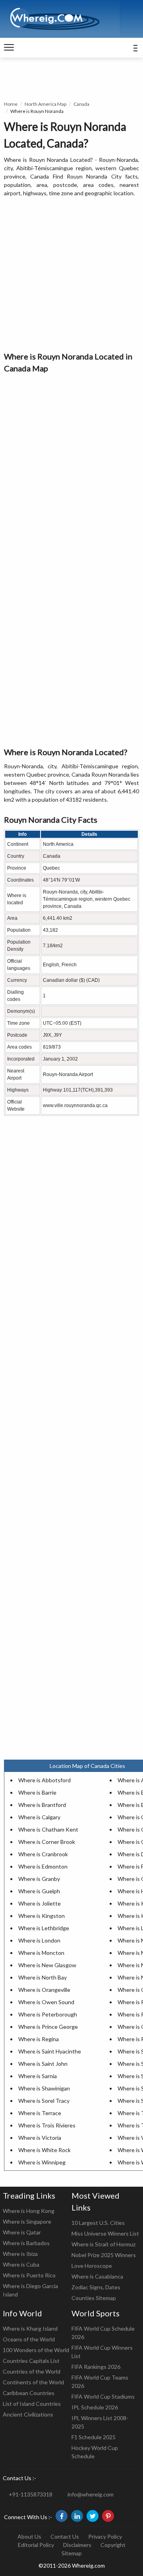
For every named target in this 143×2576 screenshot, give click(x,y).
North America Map (45, 104)
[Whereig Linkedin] (77, 2516)
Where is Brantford (42, 1805)
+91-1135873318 (31, 2494)
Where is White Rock (44, 2150)
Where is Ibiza (20, 2254)
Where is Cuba (21, 2264)
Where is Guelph (39, 1891)
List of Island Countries (32, 2404)
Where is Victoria (40, 2138)
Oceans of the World (29, 2339)
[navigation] (9, 48)
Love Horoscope (92, 2266)
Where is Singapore (27, 2221)
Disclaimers (77, 2545)
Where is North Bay (43, 1977)
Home (11, 104)
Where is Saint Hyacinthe (50, 2051)
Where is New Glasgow (47, 1965)
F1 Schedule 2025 (94, 2437)
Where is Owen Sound (46, 2002)
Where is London (39, 1940)
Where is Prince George (48, 2027)
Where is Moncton (41, 1953)
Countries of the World (32, 2371)
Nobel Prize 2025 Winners (104, 2255)
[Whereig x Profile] (93, 2516)
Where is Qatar (22, 2232)
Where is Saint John (43, 2064)
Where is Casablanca (97, 2276)
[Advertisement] (71, 275)
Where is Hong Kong (29, 2211)
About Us (29, 2536)
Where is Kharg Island (30, 2328)
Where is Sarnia (38, 2076)
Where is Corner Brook (47, 1842)
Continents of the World (33, 2382)
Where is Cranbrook (43, 1854)
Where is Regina (39, 2039)
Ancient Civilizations (28, 2414)
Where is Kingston (42, 1916)
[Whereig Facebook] (62, 2516)
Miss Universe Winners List (105, 2233)
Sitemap (72, 2553)
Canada (81, 104)
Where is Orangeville (44, 1990)
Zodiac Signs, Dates (96, 2287)
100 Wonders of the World (36, 2350)
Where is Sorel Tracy (44, 2101)
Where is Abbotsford (44, 1780)
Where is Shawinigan (44, 2088)
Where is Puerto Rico (29, 2275)
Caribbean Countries (29, 2393)
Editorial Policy (36, 2545)
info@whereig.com (91, 2494)
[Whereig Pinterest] (108, 2516)
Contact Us (65, 2536)
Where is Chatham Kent (48, 1829)
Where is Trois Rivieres (47, 2125)
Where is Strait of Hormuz (103, 2244)
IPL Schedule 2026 (95, 2407)
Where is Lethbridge (44, 1928)
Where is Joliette (40, 1903)
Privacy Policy (105, 2536)
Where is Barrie (37, 1792)
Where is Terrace (40, 2113)
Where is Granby (39, 1879)
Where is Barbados (26, 2243)
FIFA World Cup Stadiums (103, 2396)
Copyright (113, 2545)
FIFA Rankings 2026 (96, 2367)
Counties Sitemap (94, 2298)
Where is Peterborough (48, 2014)
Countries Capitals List (31, 2361)
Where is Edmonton (43, 1866)
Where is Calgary (39, 1817)
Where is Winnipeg (42, 2162)
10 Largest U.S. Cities (98, 2223)
